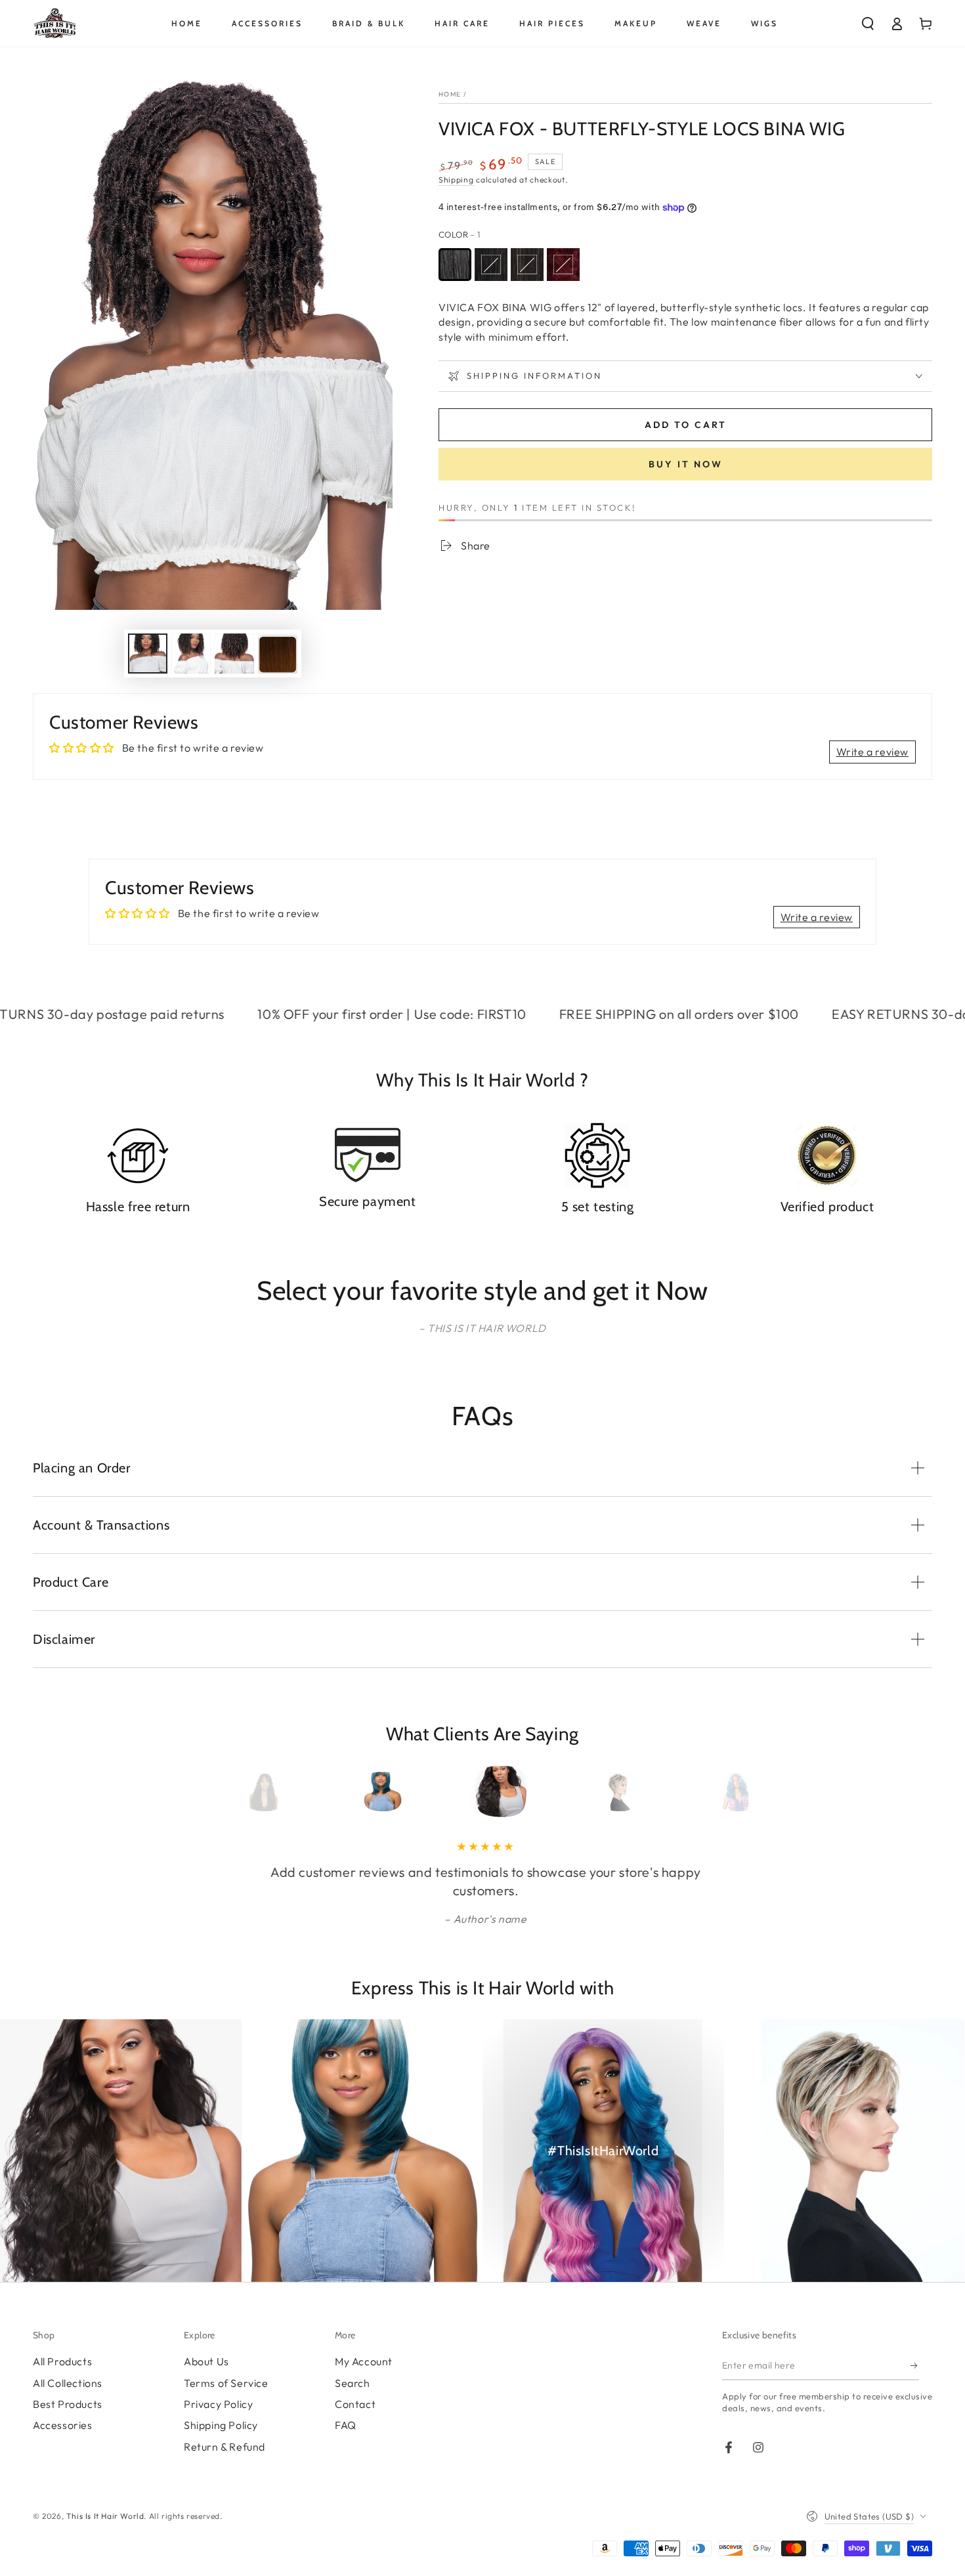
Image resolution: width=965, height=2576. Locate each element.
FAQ (346, 2425)
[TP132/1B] (563, 265)
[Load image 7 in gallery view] (278, 654)
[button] (868, 24)
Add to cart (686, 425)
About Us (206, 2361)
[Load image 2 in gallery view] (191, 654)
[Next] (714, 1792)
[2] (527, 265)
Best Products (68, 2404)
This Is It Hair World (105, 2516)
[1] (455, 265)
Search (353, 2383)
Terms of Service (226, 2383)
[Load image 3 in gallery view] (234, 654)
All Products (62, 2361)
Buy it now (686, 464)
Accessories (63, 2425)
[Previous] (251, 1792)
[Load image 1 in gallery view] (148, 654)
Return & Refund (225, 2447)
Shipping (456, 180)
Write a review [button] (872, 752)
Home (450, 94)
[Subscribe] (915, 2365)
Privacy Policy (218, 2404)
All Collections (68, 2383)
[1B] (491, 265)
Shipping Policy (221, 2425)
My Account (364, 2361)
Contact (355, 2404)
